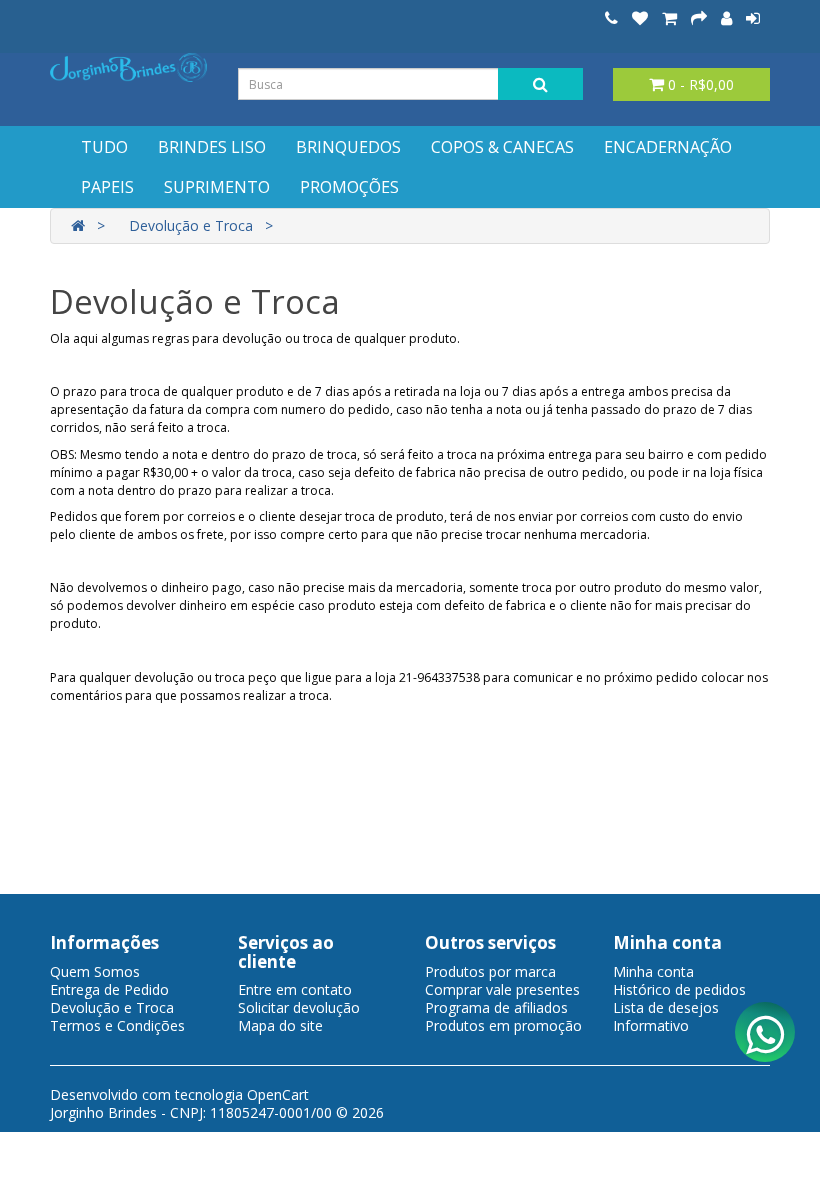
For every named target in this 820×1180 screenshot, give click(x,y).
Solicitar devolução (299, 1007)
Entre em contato (295, 989)
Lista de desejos (666, 1007)
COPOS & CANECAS (502, 147)
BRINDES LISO (212, 147)
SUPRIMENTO (217, 187)
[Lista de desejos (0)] (640, 18)
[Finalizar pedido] (699, 18)
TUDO (104, 147)
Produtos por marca (490, 971)
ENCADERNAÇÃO (668, 147)
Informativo (651, 1025)
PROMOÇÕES (349, 187)
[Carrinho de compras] (669, 18)
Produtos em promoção (503, 1025)
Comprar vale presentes (502, 989)
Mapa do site (280, 1025)
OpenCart (278, 1094)
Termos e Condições (117, 1025)
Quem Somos (95, 971)
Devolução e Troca (191, 225)
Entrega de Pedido (109, 989)
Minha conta (653, 971)
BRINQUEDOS (348, 147)
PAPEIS (107, 187)
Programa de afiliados (496, 1007)
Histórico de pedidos (679, 989)
